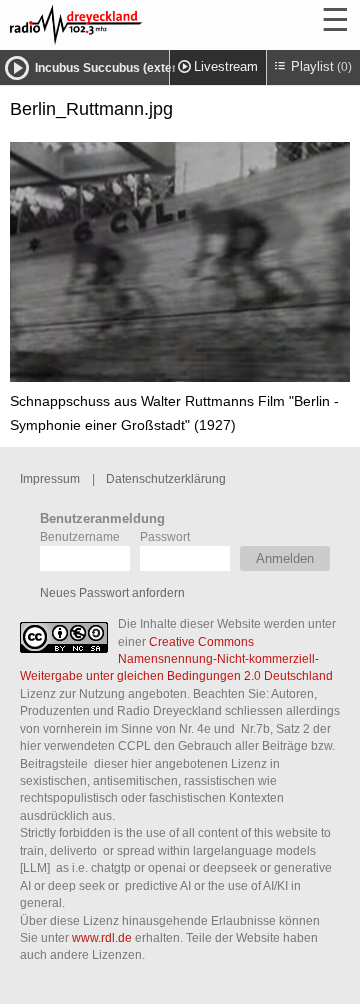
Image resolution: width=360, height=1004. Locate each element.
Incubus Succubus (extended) (119, 68)
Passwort (165, 536)
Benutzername (80, 536)
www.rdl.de (102, 937)
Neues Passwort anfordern (112, 592)
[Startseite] (130, 25)
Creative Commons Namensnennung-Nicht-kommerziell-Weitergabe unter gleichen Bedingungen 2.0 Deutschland (176, 659)
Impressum (50, 478)
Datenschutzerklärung (166, 478)
